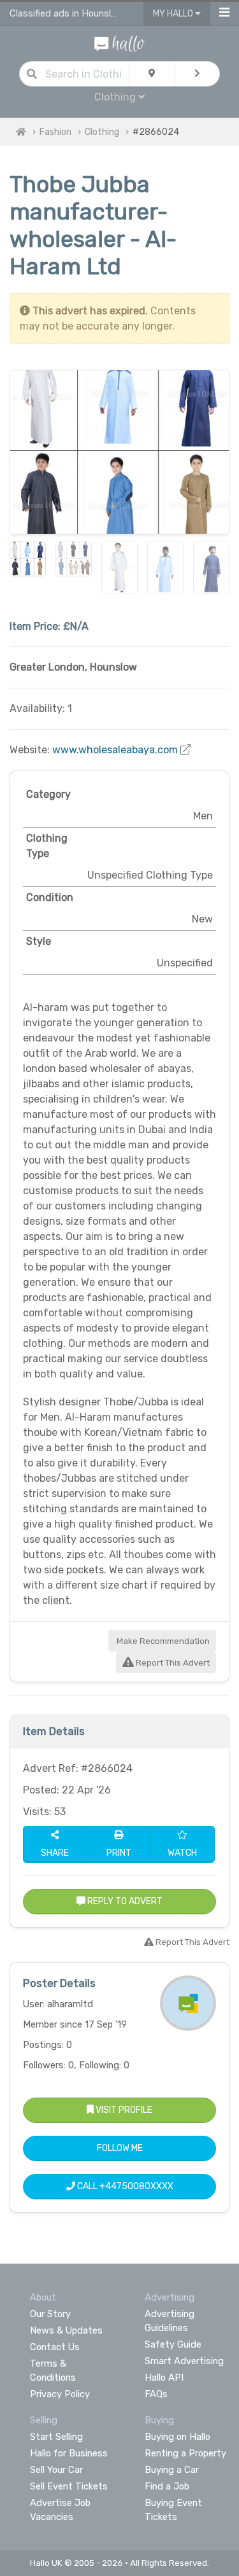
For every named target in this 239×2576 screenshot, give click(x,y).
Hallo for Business (69, 2453)
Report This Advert (172, 1663)
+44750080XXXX (136, 2186)
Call (124, 2186)
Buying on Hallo (177, 2437)
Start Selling (56, 2437)
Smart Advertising (184, 2361)
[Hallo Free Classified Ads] (119, 43)
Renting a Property (185, 2453)
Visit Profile (123, 2110)
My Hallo (174, 14)
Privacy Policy (60, 2394)
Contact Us (55, 2347)
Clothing (102, 132)
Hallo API (164, 2378)
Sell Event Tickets (69, 2486)
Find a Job (167, 2486)
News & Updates (66, 2330)
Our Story (50, 2314)
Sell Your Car (56, 2470)
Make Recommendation (162, 1641)
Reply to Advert (124, 1901)
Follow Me (120, 2148)
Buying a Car (172, 2470)
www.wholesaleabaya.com (115, 750)
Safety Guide (173, 2344)
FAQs (156, 2394)
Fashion (55, 132)
